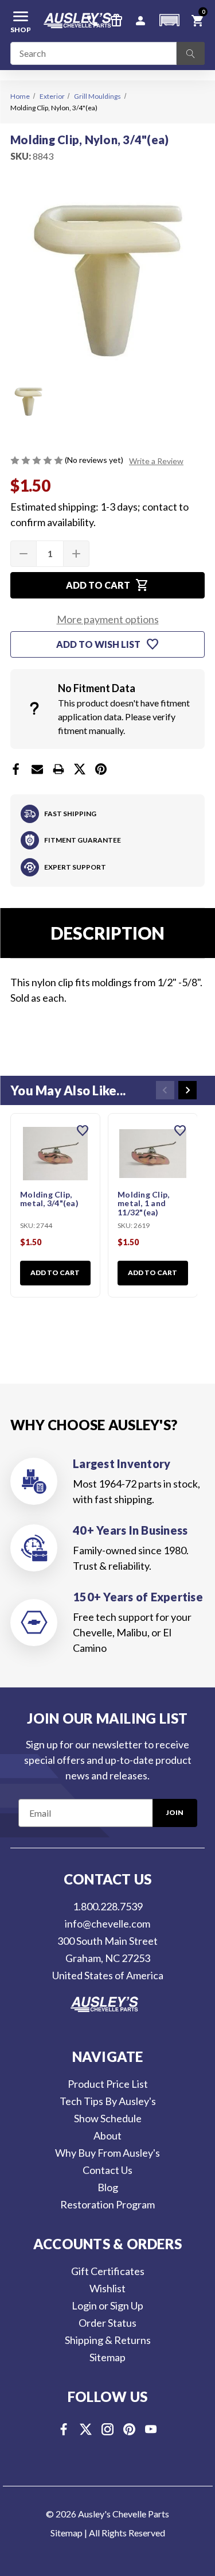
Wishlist (107, 2288)
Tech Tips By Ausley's (108, 2101)
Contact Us (107, 2170)
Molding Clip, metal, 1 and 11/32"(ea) (143, 1204)
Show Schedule (108, 2118)
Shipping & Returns (108, 2340)
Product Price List (108, 2084)
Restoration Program (107, 2204)
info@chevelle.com (107, 1924)
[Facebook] (16, 769)
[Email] (37, 769)
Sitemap (107, 2357)
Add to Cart (55, 1272)
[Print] (58, 769)
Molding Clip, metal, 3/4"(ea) (49, 1199)
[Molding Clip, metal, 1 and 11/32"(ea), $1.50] (153, 1154)
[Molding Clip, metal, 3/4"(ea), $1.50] (55, 1154)
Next (187, 1090)
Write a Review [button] (156, 461)
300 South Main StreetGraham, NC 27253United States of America (108, 1958)
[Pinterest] (101, 769)
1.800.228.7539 (108, 1906)
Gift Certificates (108, 2271)
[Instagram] (107, 2429)
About (107, 2135)
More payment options (108, 619)
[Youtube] (151, 2429)
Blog (108, 2187)
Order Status (107, 2323)
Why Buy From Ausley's (107, 2153)
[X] (80, 769)
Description (107, 933)
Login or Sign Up (107, 2305)
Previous (165, 1090)
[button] (169, 20)
